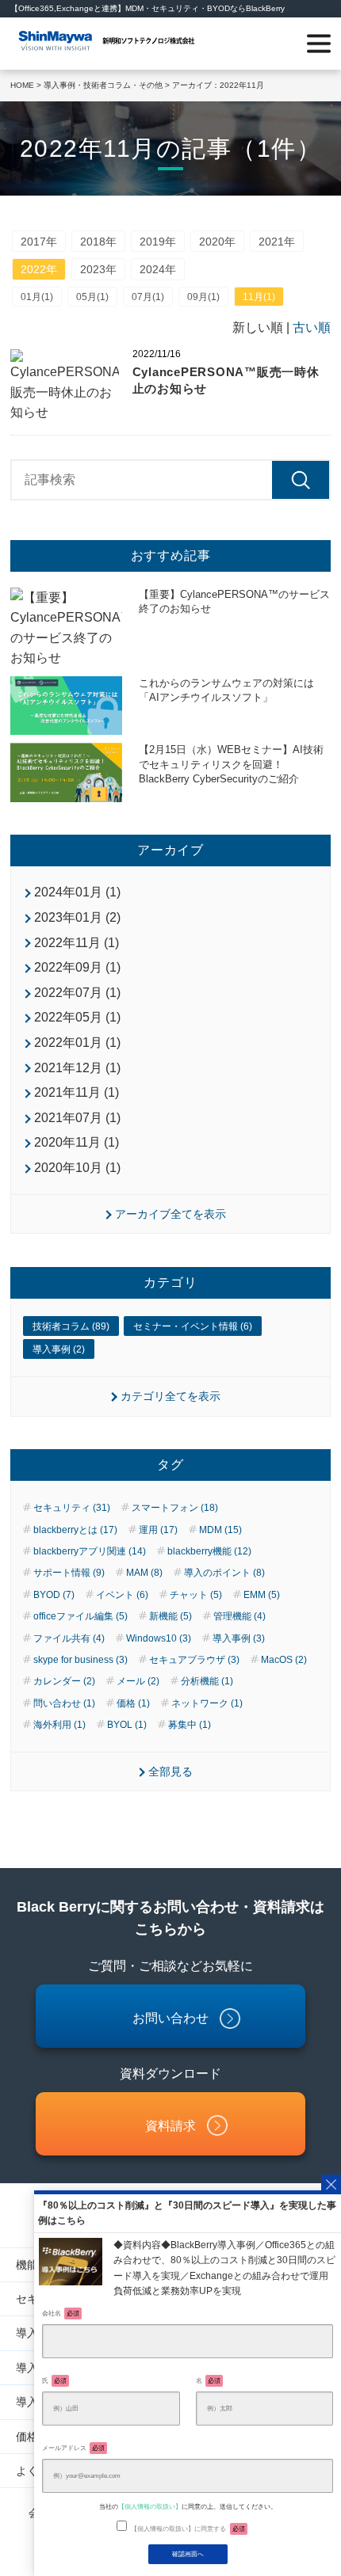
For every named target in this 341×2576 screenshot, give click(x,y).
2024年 (158, 269)
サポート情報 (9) (69, 1573)
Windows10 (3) (159, 1638)
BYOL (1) (127, 1725)
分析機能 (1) (207, 1681)
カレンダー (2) (64, 1681)
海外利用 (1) (59, 1725)
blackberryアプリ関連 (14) (90, 1551)
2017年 (39, 242)
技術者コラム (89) (71, 1326)
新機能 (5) (170, 1616)
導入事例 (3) (239, 1638)
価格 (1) (133, 1703)
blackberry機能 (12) (209, 1551)
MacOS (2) (284, 1660)
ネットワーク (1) (207, 1703)
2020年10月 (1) (77, 1168)
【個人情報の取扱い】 (150, 2506)
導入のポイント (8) (224, 1573)
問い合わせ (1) (64, 1703)
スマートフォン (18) (175, 1508)
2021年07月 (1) (77, 1118)
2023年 (98, 269)
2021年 (277, 242)
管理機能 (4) (239, 1616)
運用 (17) (158, 1530)
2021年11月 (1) (77, 1092)
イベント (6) (122, 1595)
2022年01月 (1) (77, 1043)
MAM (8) (144, 1573)
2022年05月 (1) (77, 1017)
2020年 (217, 242)
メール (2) (138, 1681)
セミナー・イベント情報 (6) (193, 1326)
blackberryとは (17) (75, 1530)
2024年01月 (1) (77, 892)
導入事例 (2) (59, 1349)
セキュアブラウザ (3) (194, 1660)
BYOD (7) (54, 1595)
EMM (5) (262, 1595)
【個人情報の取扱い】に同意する (188, 2528)
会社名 (61, 2313)
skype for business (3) (80, 1660)
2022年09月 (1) (77, 967)
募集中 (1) (190, 1725)
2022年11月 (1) (77, 943)
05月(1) (92, 297)
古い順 (312, 327)
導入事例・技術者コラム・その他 (103, 85)
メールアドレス (73, 2448)
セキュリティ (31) (72, 1508)
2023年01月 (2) (77, 917)
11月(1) (259, 297)
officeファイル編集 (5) (80, 1616)
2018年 (98, 242)
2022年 (39, 269)
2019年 (158, 242)
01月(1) (37, 297)
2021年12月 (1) (77, 1068)
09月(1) (203, 297)
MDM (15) (220, 1530)
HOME (22, 85)
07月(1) (148, 297)
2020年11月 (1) (77, 1142)
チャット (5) (196, 1595)
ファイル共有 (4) (69, 1638)
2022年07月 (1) (77, 993)
